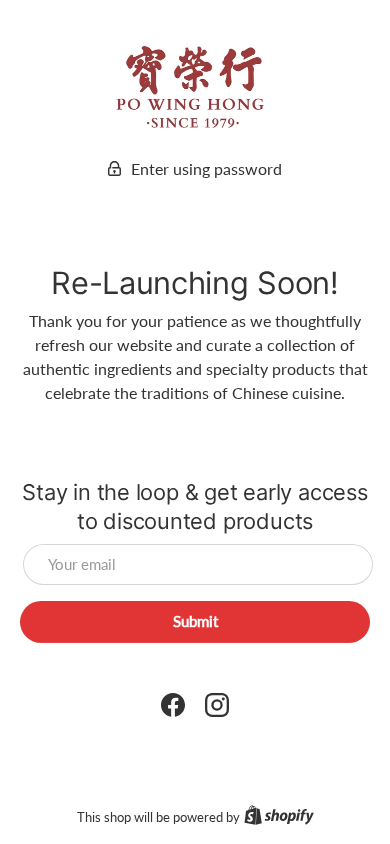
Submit (195, 621)
